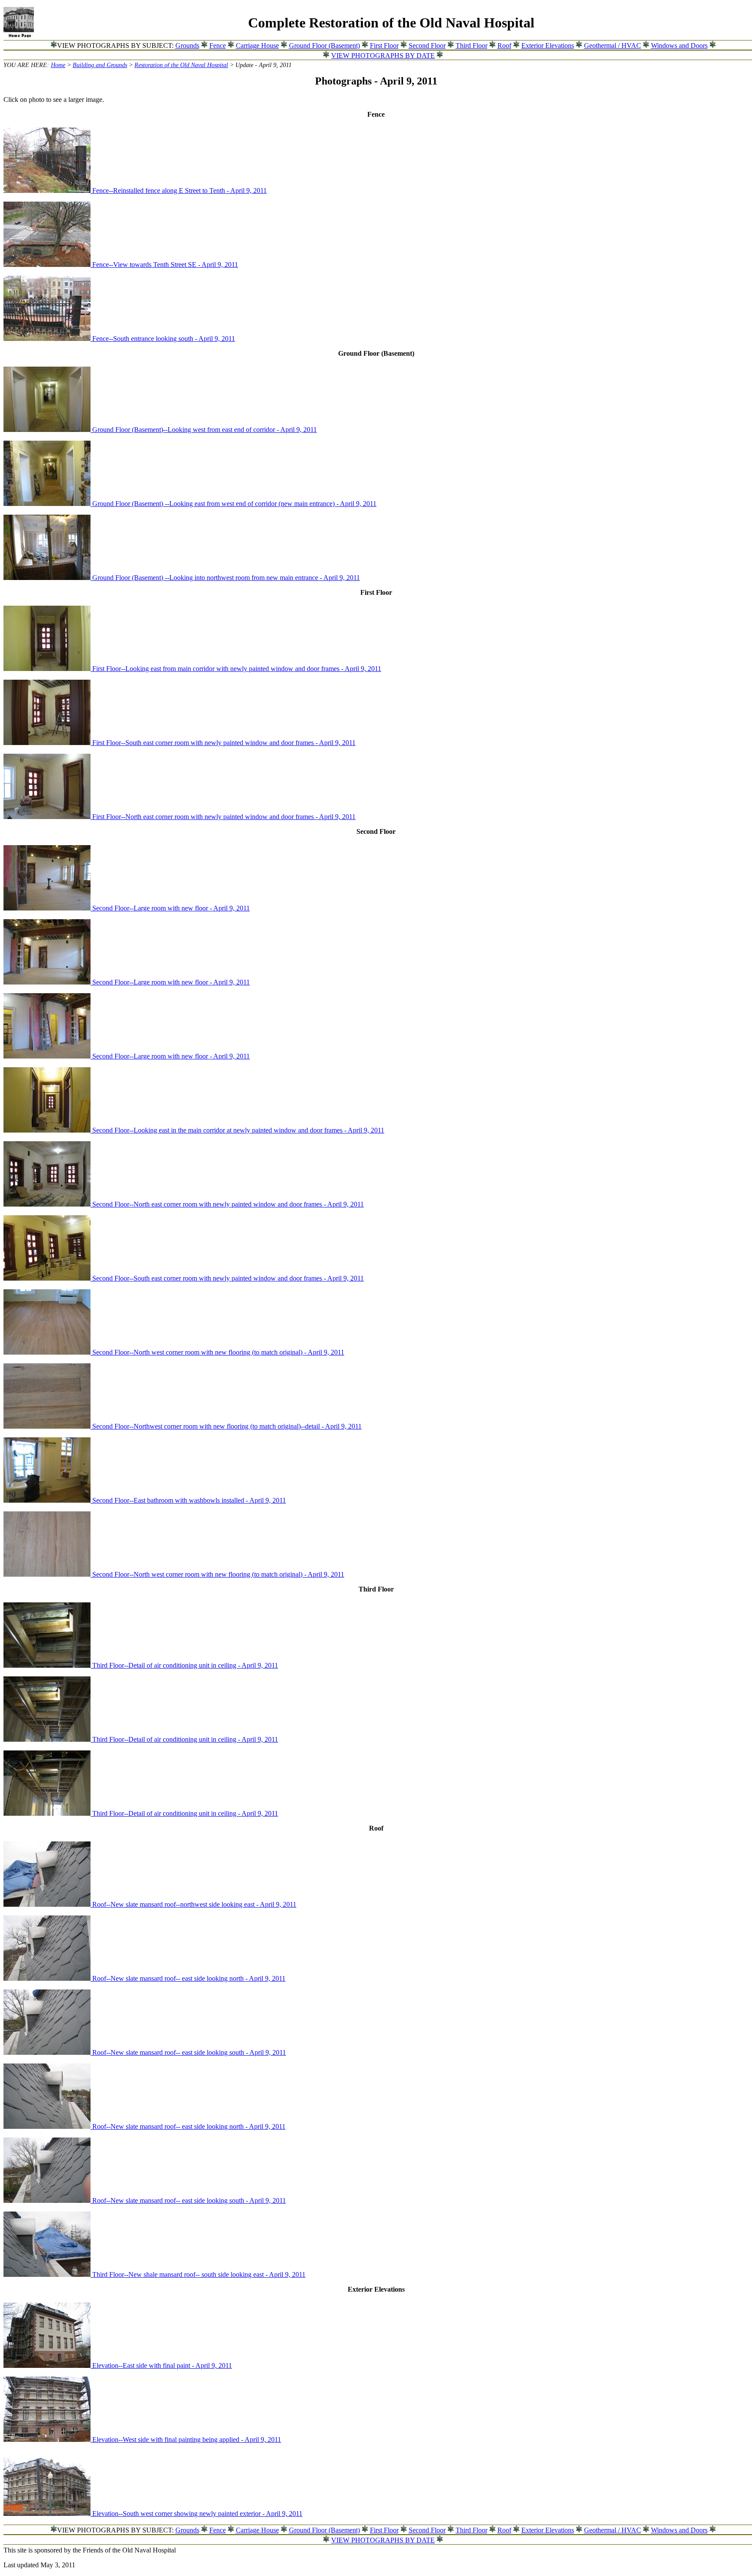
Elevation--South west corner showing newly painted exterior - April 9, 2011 (197, 2514)
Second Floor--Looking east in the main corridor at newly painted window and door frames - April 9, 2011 (238, 1130)
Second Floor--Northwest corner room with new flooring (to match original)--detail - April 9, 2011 (227, 1426)
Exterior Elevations (548, 46)
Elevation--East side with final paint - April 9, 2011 (162, 2365)
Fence (218, 46)
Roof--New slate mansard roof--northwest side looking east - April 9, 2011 (194, 1904)
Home (58, 65)
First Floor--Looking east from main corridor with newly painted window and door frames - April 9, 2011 (237, 669)
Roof (504, 46)
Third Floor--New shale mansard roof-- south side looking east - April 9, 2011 (199, 2274)
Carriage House (257, 46)
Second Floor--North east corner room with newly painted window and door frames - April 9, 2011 (228, 1204)
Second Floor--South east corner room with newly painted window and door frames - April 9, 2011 (228, 1278)
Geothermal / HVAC (613, 46)
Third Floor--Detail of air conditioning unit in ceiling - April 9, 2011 (185, 1665)
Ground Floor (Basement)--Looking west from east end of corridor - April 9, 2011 (205, 430)
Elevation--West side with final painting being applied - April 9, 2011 (187, 2439)
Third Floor (472, 46)
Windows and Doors (679, 46)
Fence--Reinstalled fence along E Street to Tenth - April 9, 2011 (180, 191)
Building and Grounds (100, 65)
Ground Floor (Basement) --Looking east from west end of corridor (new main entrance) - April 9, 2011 (234, 504)
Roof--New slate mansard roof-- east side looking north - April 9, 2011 (189, 1978)
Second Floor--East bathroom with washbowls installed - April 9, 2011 (189, 1500)
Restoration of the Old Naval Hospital (181, 65)
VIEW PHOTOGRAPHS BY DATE (383, 56)
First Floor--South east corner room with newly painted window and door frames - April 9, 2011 (224, 743)
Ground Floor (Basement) (324, 46)
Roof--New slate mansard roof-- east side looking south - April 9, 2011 (189, 2052)
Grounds (187, 46)
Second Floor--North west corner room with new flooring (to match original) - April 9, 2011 (218, 1352)
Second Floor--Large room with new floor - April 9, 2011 (171, 908)
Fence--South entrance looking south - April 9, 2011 (164, 339)
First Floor (384, 46)
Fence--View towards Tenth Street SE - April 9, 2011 (165, 265)
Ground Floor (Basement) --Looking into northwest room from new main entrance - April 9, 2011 (226, 578)
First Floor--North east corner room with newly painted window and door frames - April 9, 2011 (224, 817)
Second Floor (427, 46)
